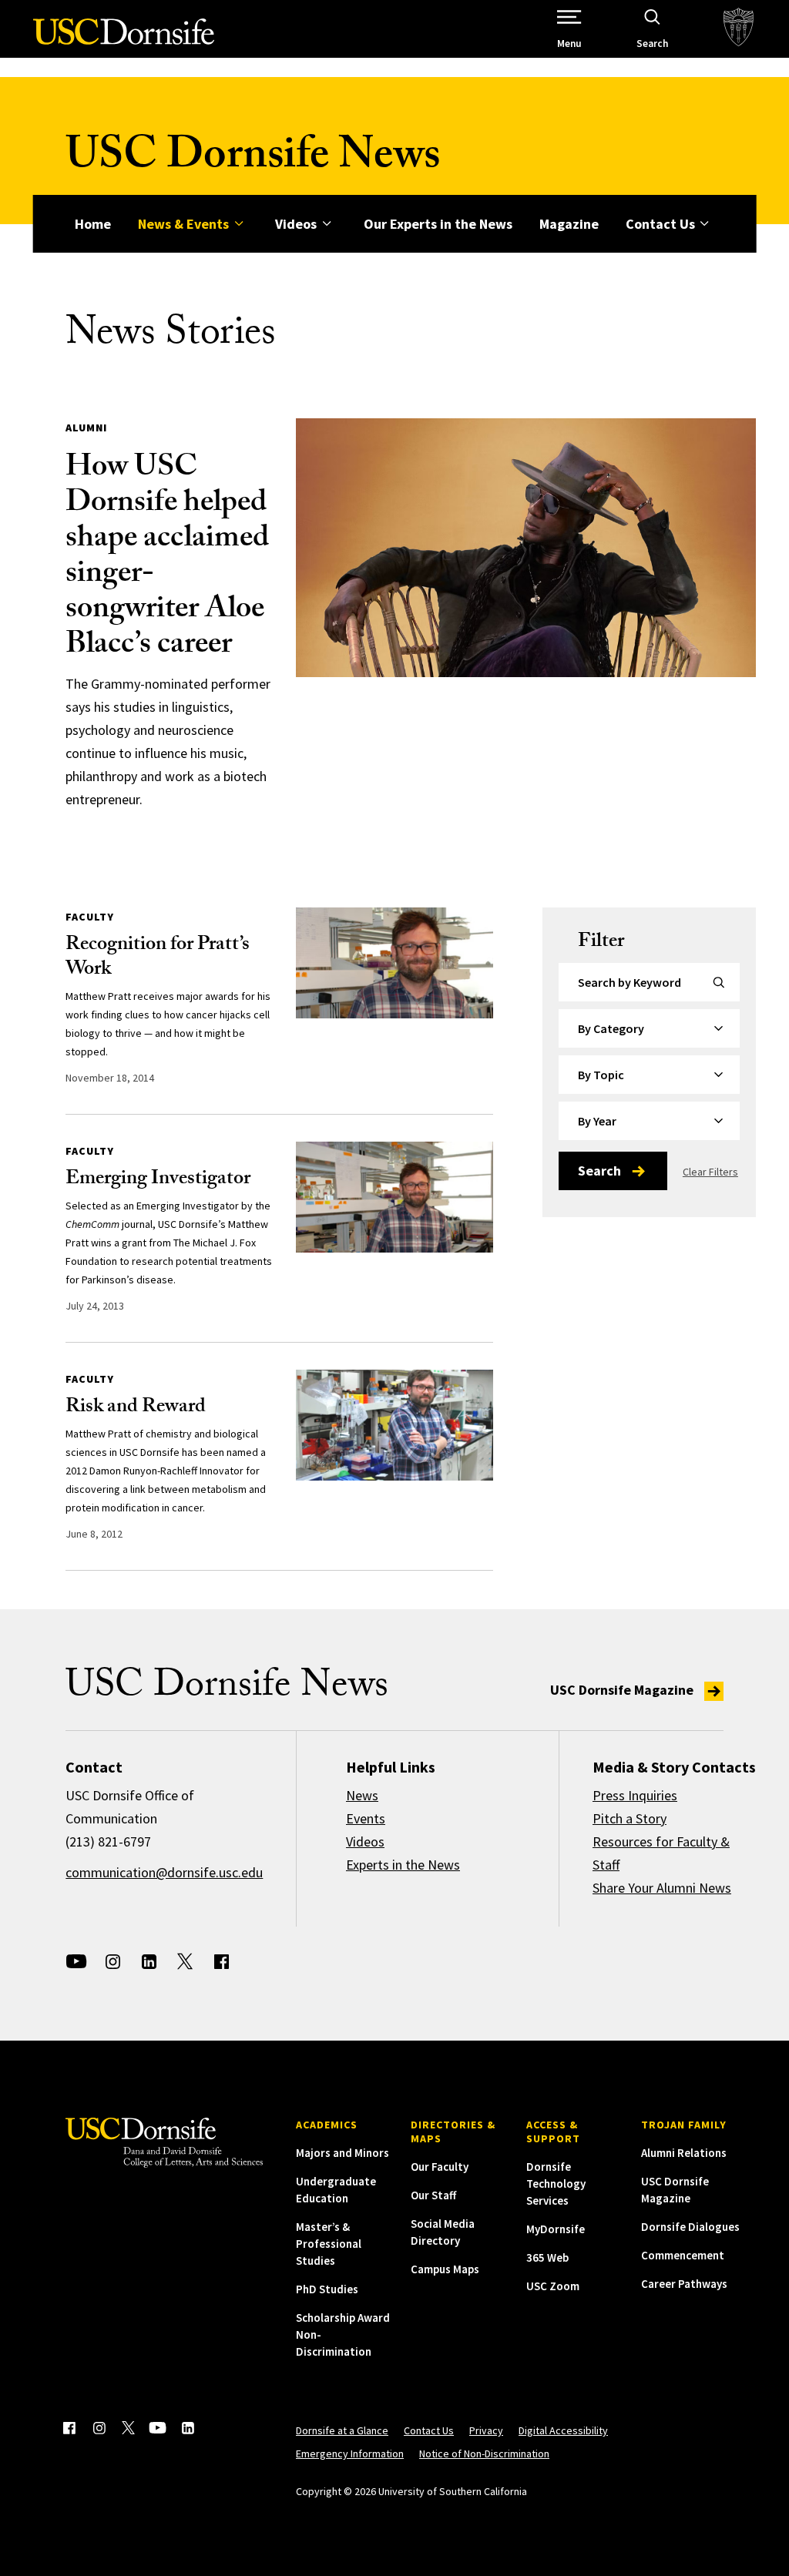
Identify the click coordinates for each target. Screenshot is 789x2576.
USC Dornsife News (253, 160)
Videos (296, 224)
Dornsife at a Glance (342, 2430)
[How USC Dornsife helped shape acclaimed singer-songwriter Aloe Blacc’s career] (526, 548)
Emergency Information (350, 2454)
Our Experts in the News (438, 224)
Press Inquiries (635, 1795)
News (362, 1795)
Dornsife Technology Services (556, 2184)
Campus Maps (445, 2269)
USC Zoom (553, 2286)
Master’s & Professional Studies (329, 2244)
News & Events (183, 224)
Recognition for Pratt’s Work (158, 958)
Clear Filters (710, 1172)
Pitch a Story (630, 1818)
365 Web (547, 2257)
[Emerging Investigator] (394, 1197)
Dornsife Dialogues (690, 2227)
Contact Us (660, 224)
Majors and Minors (342, 2153)
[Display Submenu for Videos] (326, 224)
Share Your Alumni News (662, 1888)
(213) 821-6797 (108, 1841)
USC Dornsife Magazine (623, 1690)
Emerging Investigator (158, 1180)
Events (366, 1818)
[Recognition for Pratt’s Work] (394, 963)
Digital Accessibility (563, 2430)
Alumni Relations (684, 2153)
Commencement (683, 2255)
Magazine (569, 224)
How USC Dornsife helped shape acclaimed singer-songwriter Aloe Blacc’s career (167, 558)
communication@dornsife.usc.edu (164, 1872)
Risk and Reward (136, 1408)
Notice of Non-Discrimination (484, 2454)
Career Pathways (684, 2284)
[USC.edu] (739, 29)
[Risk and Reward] (394, 1425)
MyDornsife (556, 2229)
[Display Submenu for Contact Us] (705, 224)
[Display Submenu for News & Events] (238, 224)
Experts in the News (403, 1865)
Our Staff (433, 2195)
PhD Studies (327, 2289)
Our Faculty (440, 2167)
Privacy (486, 2430)
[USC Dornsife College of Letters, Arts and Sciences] (124, 40)
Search (599, 1171)
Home (93, 224)
